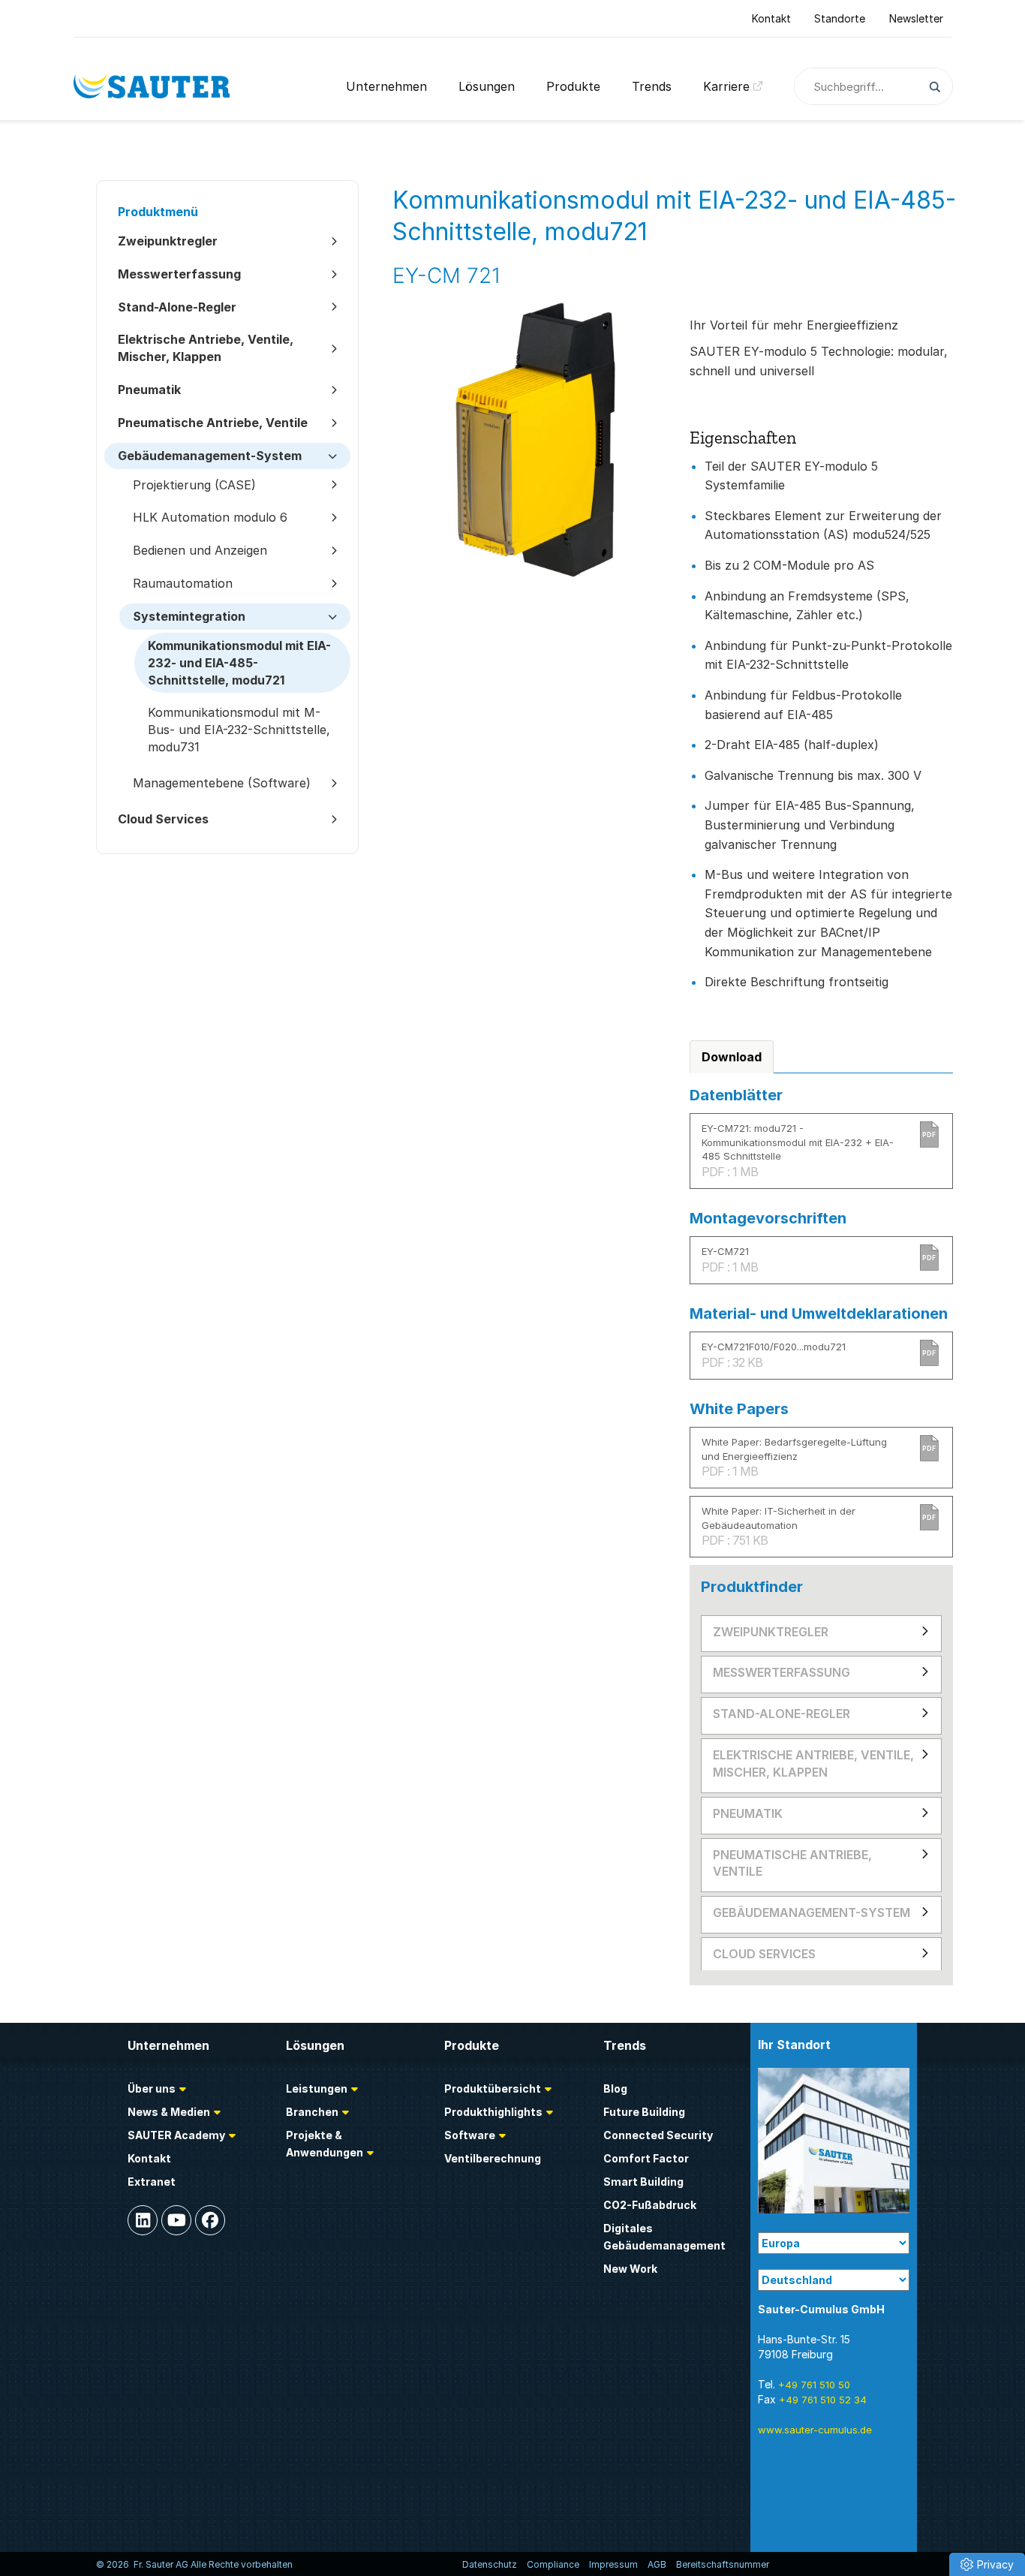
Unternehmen (386, 86)
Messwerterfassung (782, 1672)
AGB (657, 2564)
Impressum (613, 2564)
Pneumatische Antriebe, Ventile (792, 1863)
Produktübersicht (493, 2088)
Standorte (840, 18)
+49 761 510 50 (814, 2385)
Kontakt (771, 18)
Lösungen (487, 86)
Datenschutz (490, 2564)
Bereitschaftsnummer (723, 2564)
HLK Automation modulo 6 (210, 517)
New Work (630, 2269)
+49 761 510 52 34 (823, 2400)
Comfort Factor (646, 2158)
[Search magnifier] (933, 87)
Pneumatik (748, 1813)
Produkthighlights (493, 2112)
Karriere (726, 86)
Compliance (553, 2564)
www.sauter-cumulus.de (815, 2430)
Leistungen (317, 2088)
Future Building (644, 2112)
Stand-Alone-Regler (782, 1714)
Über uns (152, 2088)
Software (470, 2135)
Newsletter (916, 18)
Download (732, 1057)
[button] (987, 2564)
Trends (652, 86)
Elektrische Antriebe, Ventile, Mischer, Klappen (813, 1763)
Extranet (152, 2182)
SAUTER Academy (176, 2135)
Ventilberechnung (493, 2158)
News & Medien (169, 2112)
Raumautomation (183, 583)
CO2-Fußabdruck (650, 2205)
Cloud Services (764, 1954)
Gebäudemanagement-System (812, 1912)
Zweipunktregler (771, 1632)
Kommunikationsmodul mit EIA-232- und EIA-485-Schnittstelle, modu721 (239, 663)
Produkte (573, 86)
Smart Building (643, 2182)
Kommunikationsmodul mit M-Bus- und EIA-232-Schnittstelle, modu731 (239, 730)
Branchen (312, 2112)
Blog (615, 2088)
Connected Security (658, 2135)
